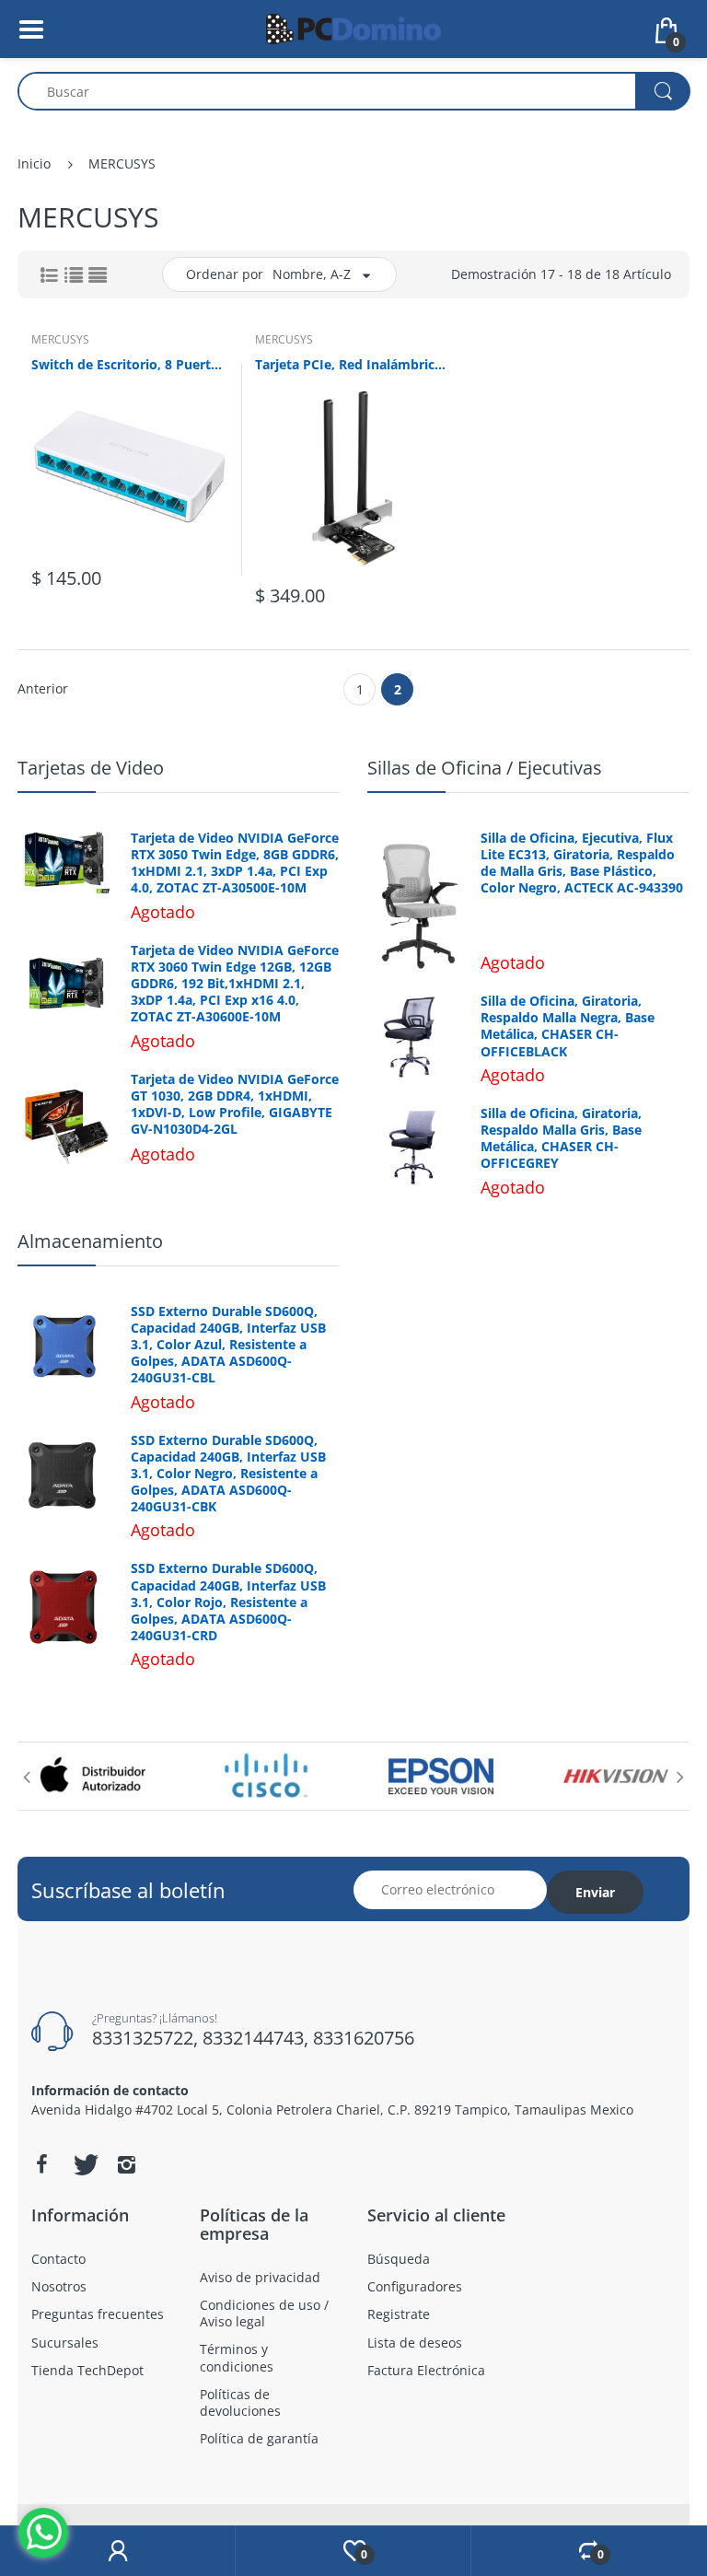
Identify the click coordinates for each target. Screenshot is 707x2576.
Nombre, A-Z (312, 274)
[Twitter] (84, 2164)
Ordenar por (225, 274)
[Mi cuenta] (117, 2551)
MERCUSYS (60, 339)
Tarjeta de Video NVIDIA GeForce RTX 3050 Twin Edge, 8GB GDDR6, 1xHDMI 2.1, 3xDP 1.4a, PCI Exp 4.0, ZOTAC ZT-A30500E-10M (235, 863)
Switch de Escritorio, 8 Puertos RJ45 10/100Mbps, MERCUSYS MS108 (129, 364)
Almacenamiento (90, 1241)
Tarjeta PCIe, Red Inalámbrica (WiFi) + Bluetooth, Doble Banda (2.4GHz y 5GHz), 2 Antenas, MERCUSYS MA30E (353, 364)
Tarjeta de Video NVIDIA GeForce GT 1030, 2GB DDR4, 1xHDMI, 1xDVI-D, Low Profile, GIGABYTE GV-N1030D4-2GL (235, 1105)
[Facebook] (41, 2164)
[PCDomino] (353, 27)
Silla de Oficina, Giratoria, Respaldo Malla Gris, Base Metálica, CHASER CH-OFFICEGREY (561, 1139)
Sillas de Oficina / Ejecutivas (485, 768)
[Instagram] (126, 2164)
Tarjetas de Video (91, 768)
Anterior (43, 688)
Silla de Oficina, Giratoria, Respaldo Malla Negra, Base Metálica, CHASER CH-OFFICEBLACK (568, 1026)
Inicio (34, 163)
